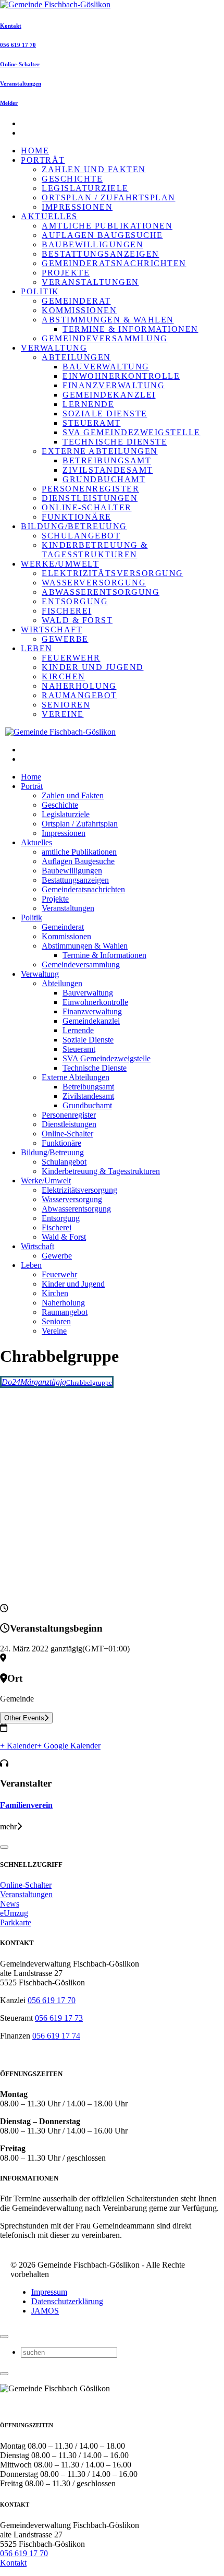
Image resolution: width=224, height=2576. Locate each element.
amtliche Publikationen (107, 226)
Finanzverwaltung (114, 385)
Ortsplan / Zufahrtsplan (109, 197)
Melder (9, 103)
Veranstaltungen (21, 83)
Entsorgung (75, 601)
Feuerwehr (71, 658)
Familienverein (26, 1805)
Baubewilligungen (92, 244)
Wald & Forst (77, 620)
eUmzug (14, 1913)
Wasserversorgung (94, 583)
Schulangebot (81, 536)
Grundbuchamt (104, 479)
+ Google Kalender (69, 1746)
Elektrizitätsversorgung (113, 573)
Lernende (88, 404)
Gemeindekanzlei (109, 395)
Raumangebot (79, 695)
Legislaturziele (85, 188)
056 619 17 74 (56, 2036)
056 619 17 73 (59, 2018)
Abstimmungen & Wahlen (108, 320)
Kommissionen (79, 310)
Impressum (49, 2292)
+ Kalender (18, 1746)
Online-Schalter (20, 64)
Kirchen (64, 676)
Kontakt (11, 26)
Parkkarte (16, 1922)
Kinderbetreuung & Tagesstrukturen (95, 550)
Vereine (63, 714)
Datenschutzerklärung (67, 2301)
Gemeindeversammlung (105, 338)
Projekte (66, 273)
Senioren (66, 705)
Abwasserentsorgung (101, 592)
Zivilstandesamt (108, 470)
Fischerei (67, 611)
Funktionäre (77, 517)
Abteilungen (76, 357)
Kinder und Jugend (93, 667)
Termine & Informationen (130, 329)
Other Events (24, 1718)
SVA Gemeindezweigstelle (132, 432)
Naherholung (79, 686)
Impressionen (77, 207)
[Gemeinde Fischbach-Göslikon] (55, 4)
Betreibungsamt (107, 460)
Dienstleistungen (90, 498)
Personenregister (90, 489)
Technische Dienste (115, 442)
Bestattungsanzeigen (101, 254)
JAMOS (45, 2311)
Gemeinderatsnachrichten (114, 263)
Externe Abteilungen (100, 451)
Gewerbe (65, 639)
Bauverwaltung (106, 367)
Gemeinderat (76, 301)
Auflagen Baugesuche (102, 235)
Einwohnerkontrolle (121, 376)
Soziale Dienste (105, 414)
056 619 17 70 (18, 45)
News (10, 1904)
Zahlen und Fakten (94, 169)
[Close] (4, 1847)
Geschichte (72, 179)
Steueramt (92, 423)
